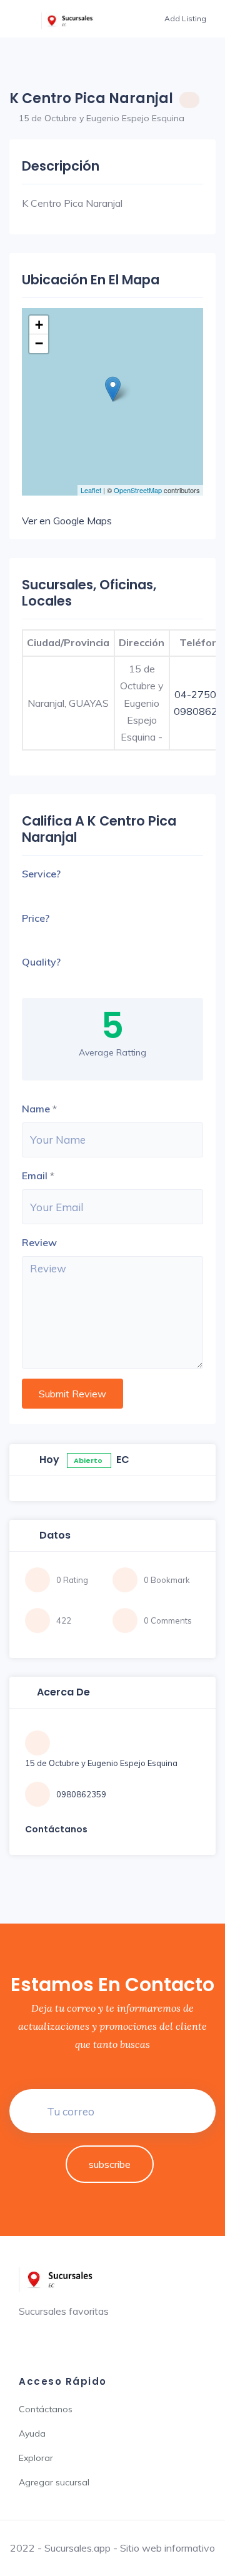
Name (36, 1109)
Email (35, 1176)
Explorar (36, 2458)
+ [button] (39, 325)
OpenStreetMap (138, 490)
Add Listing (185, 18)
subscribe (110, 2164)
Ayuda (32, 2434)
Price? (36, 918)
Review (39, 1242)
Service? (41, 874)
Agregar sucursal (54, 2482)
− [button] (39, 343)
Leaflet (91, 490)
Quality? (41, 962)
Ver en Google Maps (67, 521)
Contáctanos (46, 2409)
